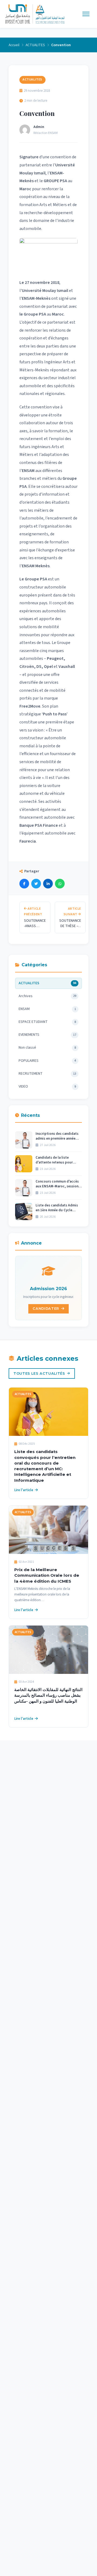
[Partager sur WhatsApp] (60, 884)
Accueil (14, 45)
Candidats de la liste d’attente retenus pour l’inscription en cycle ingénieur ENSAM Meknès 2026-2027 (56, 1160)
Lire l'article (24, 1490)
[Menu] (86, 14)
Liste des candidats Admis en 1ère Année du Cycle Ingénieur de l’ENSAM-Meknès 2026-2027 (57, 1208)
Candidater (46, 1309)
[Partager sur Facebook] (24, 884)
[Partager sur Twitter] (36, 884)
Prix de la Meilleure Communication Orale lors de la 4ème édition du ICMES (47, 1575)
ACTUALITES (35, 45)
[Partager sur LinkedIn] (48, 884)
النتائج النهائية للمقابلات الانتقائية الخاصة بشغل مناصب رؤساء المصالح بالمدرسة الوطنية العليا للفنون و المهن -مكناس (48, 1695)
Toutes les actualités (39, 1373)
